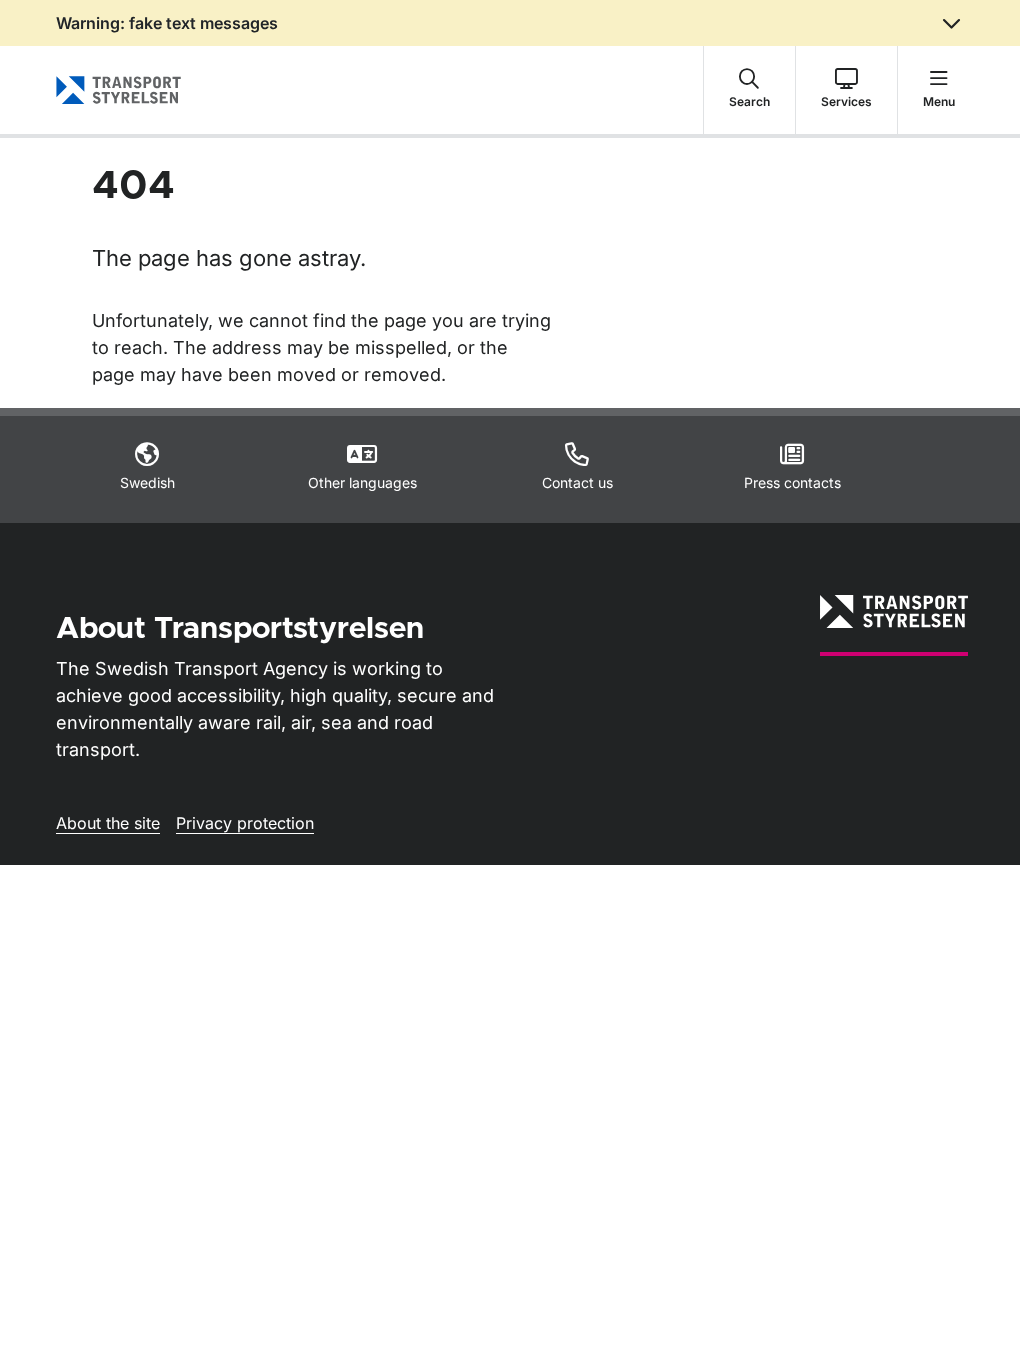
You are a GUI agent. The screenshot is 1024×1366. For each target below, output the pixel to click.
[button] (749, 90)
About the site (108, 823)
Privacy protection (245, 823)
